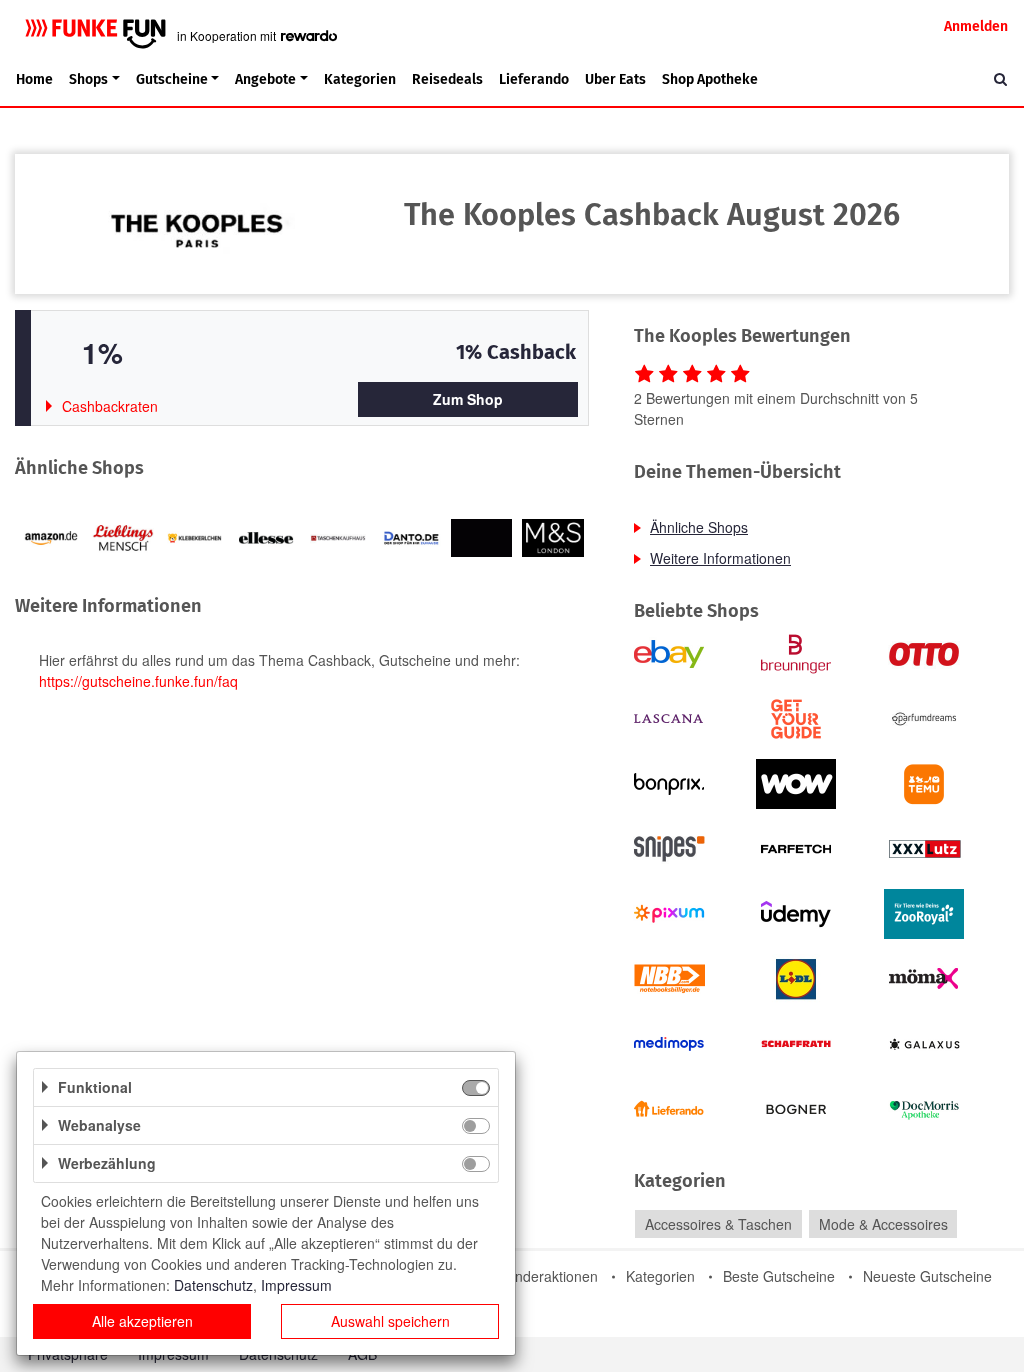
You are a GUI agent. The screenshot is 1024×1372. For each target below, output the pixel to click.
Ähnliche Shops (699, 527)
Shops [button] (88, 79)
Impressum (296, 1285)
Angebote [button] (265, 79)
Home (34, 79)
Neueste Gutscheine (927, 1276)
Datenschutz (213, 1285)
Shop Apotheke (710, 79)
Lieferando (534, 79)
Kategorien (360, 79)
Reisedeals (447, 79)
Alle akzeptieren (142, 1321)
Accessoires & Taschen (718, 1224)
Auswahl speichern (390, 1321)
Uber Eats (615, 79)
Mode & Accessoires (883, 1224)
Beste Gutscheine (779, 1276)
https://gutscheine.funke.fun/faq (138, 681)
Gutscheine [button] (172, 79)
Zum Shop (468, 399)
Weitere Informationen (720, 558)
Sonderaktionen (548, 1276)
